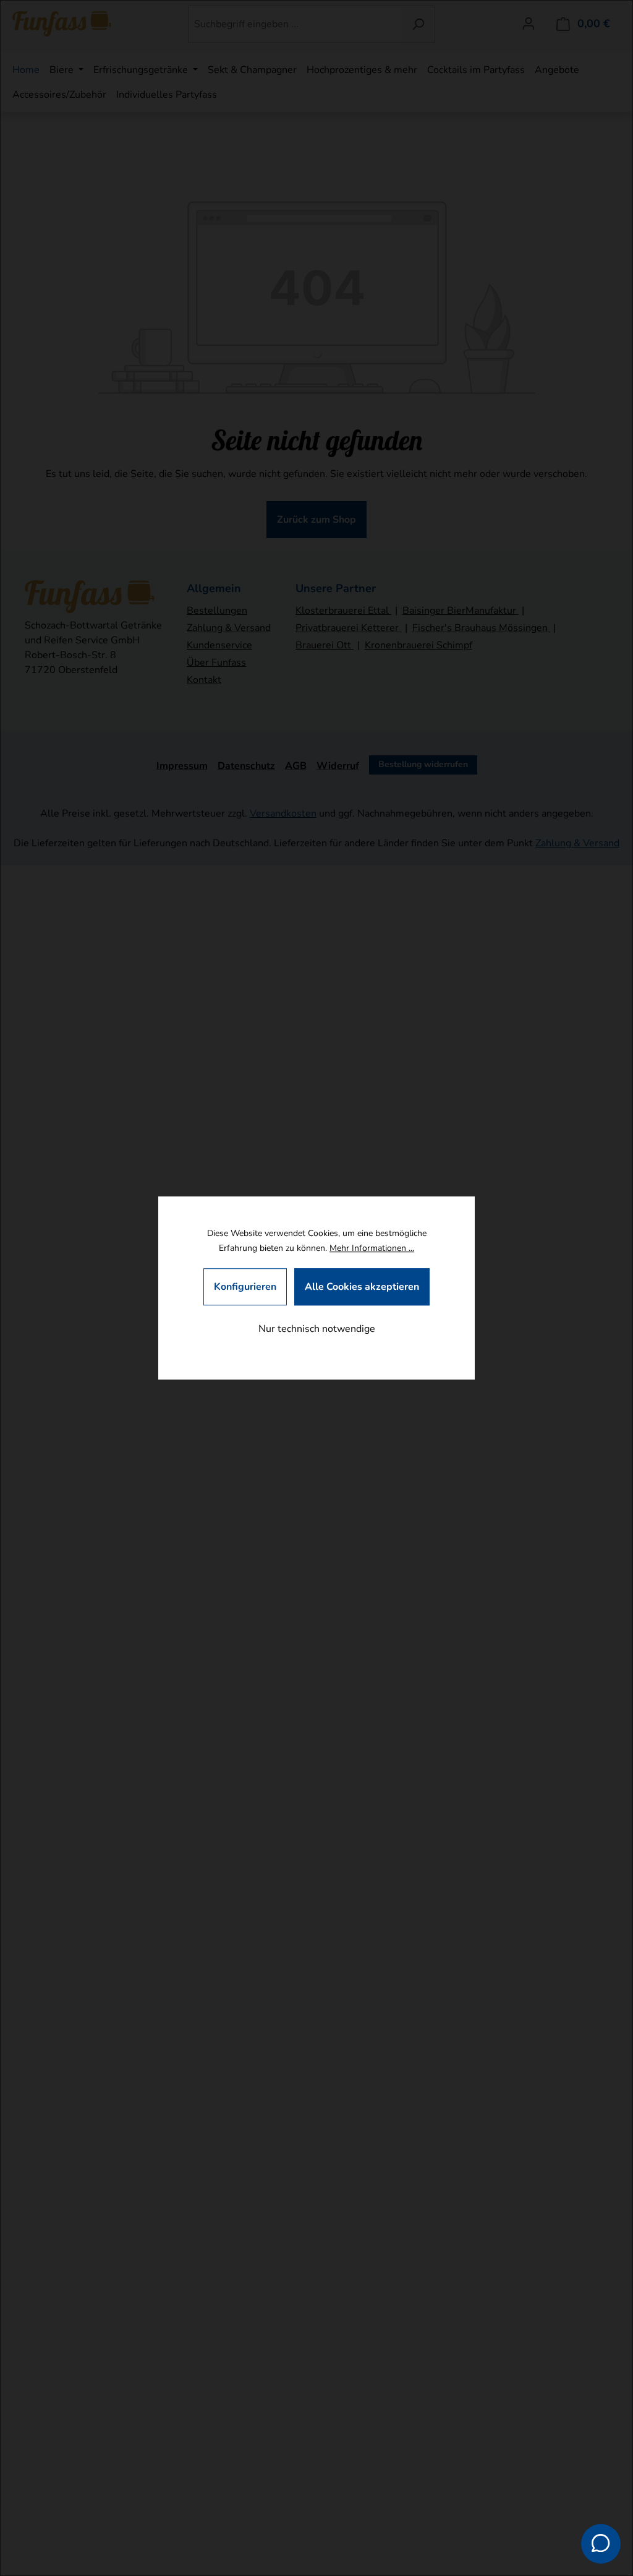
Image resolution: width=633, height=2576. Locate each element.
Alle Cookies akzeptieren (362, 1287)
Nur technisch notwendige (317, 1329)
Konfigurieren (245, 1287)
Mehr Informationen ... (372, 1248)
